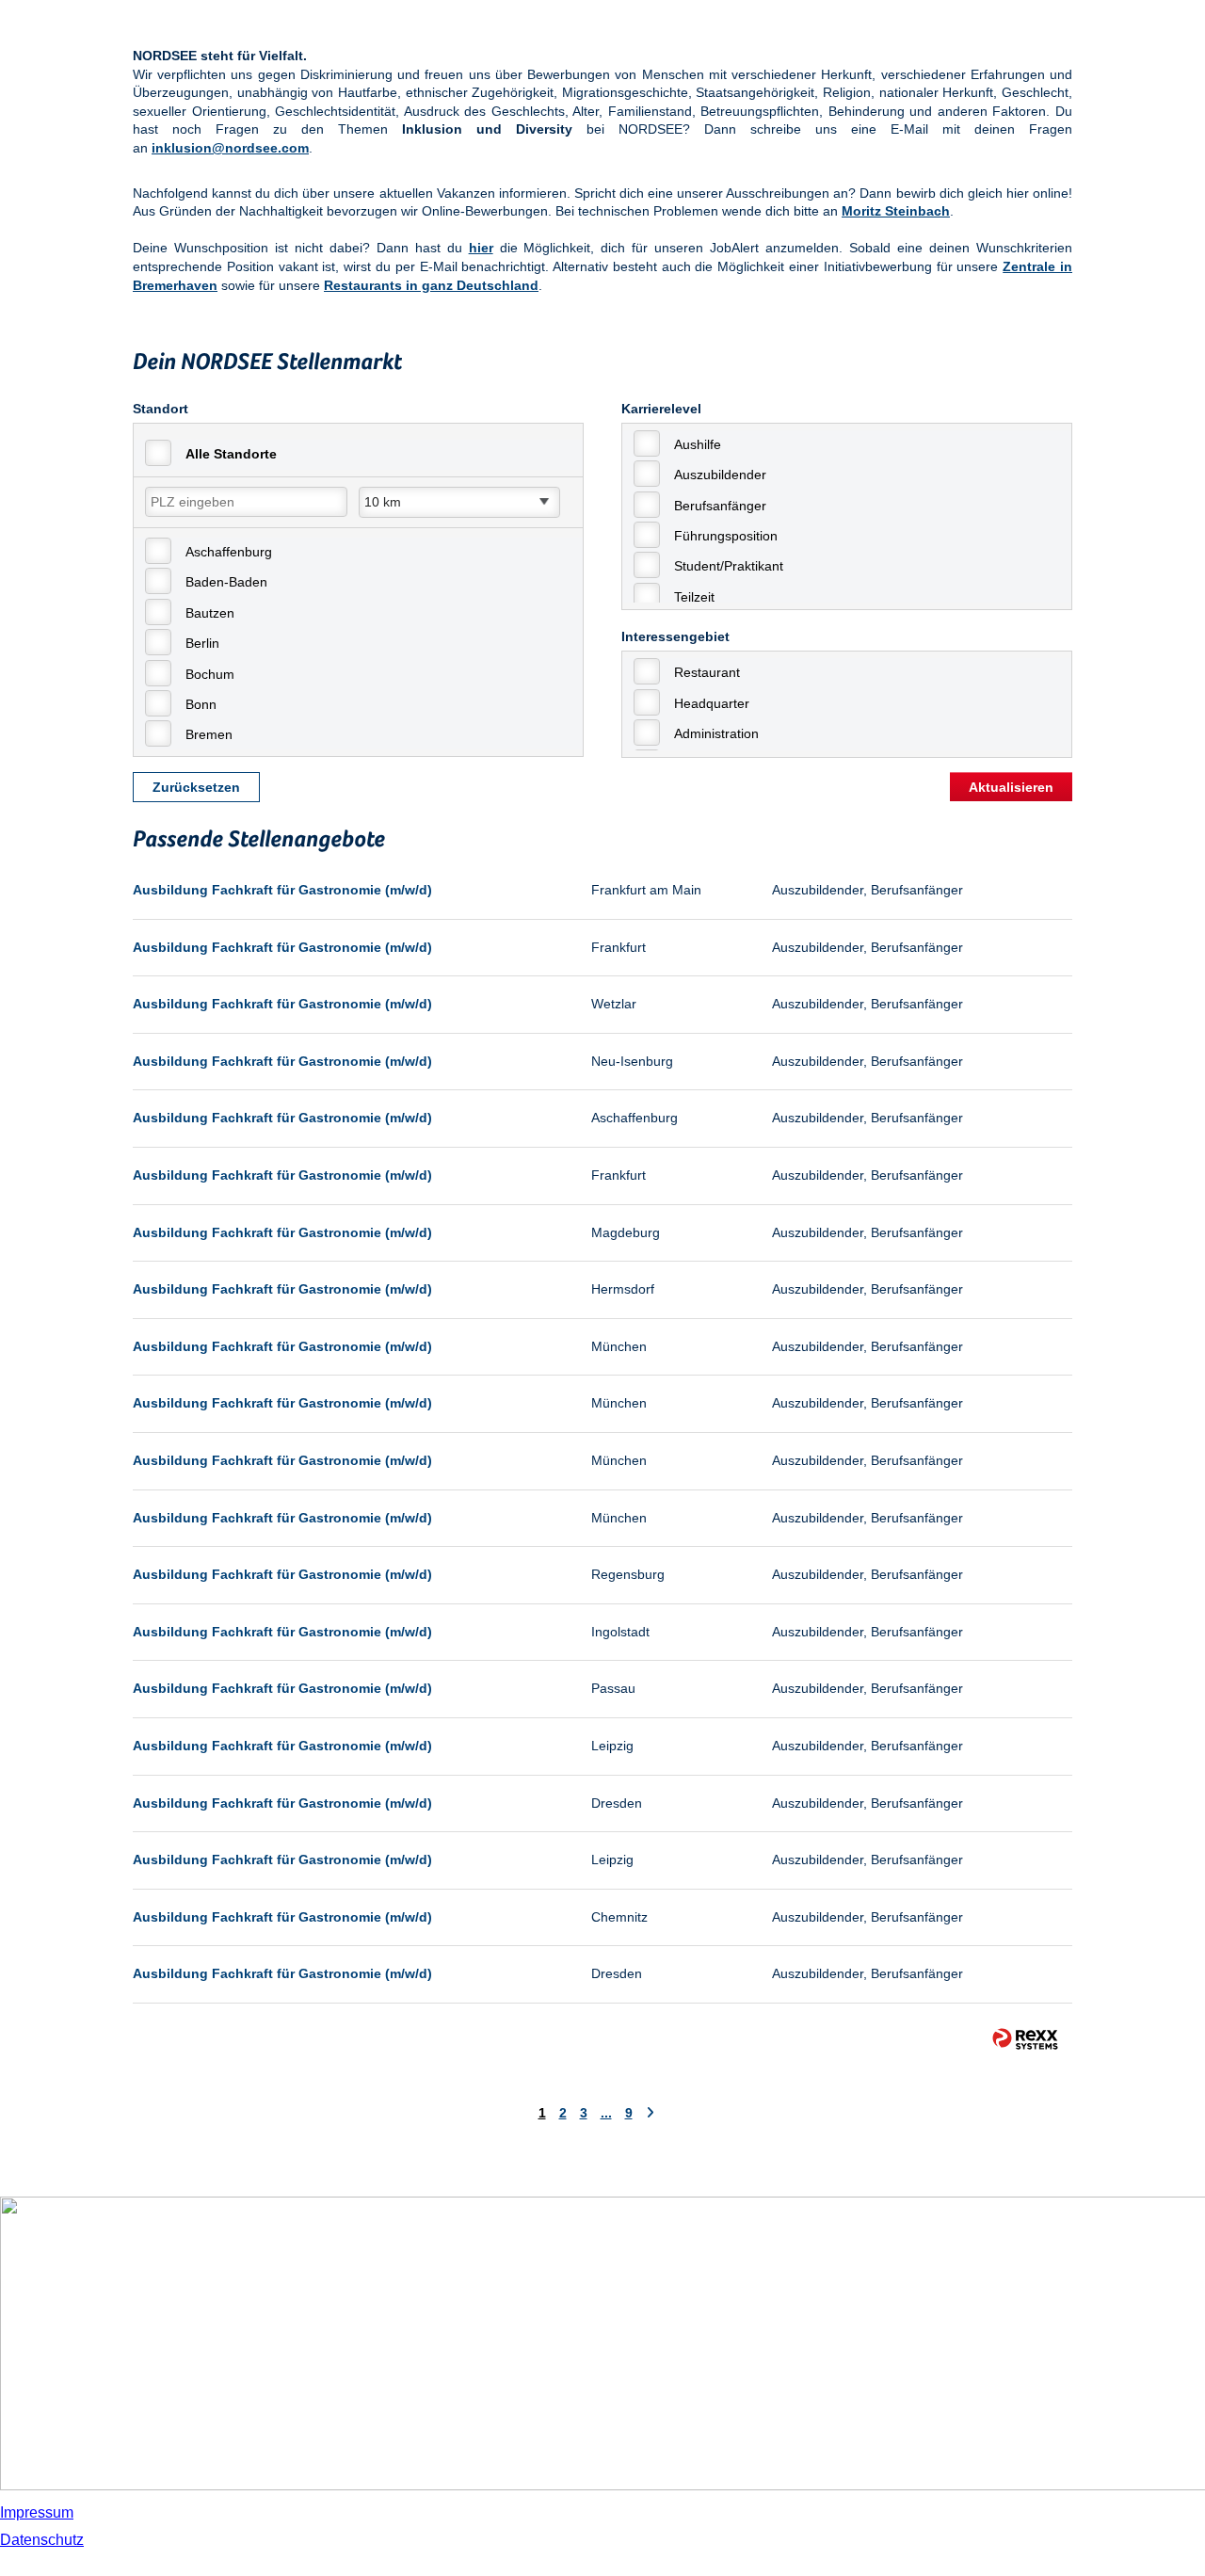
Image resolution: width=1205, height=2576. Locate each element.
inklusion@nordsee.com (230, 148)
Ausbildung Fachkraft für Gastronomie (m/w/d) (282, 890)
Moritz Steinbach (896, 211)
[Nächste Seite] (650, 2113)
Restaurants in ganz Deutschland (431, 285)
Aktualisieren (1011, 787)
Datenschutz (42, 2540)
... (606, 2113)
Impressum (37, 2512)
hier (481, 248)
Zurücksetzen (196, 787)
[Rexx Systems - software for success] (1025, 2039)
